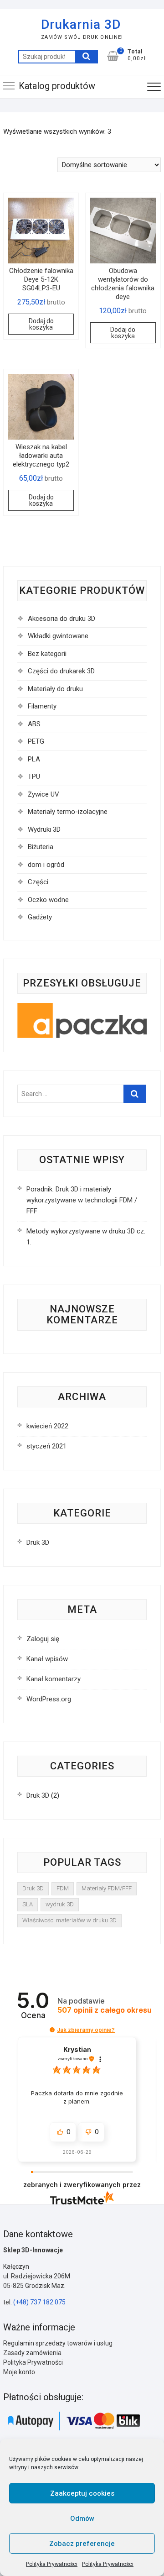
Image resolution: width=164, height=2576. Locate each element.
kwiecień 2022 (47, 1426)
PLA (34, 759)
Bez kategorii (47, 654)
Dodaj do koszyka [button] (41, 324)
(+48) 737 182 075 (39, 2302)
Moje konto (19, 2372)
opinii (105, 2010)
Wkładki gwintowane (58, 636)
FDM (63, 1888)
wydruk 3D (60, 1904)
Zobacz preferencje (82, 2544)
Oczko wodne (48, 900)
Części (38, 882)
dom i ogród (46, 865)
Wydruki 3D (44, 829)
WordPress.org (49, 1699)
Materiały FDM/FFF (107, 1888)
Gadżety (40, 917)
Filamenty (42, 706)
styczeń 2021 (46, 1446)
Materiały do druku (55, 689)
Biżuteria (41, 847)
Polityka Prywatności (52, 2564)
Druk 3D (38, 1542)
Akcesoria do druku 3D (61, 619)
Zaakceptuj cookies (82, 2493)
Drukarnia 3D (81, 24)
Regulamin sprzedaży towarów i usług (58, 2343)
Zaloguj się (43, 1639)
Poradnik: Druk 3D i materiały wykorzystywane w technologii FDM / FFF (82, 1200)
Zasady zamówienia (32, 2353)
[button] (52, 2030)
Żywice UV (44, 794)
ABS (34, 724)
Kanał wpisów (47, 1659)
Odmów (82, 2518)
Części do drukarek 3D (61, 671)
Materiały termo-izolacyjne (68, 812)
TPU (34, 776)
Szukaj (87, 57)
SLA (28, 1904)
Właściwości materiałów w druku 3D (69, 1920)
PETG (36, 741)
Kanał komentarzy (54, 1679)
